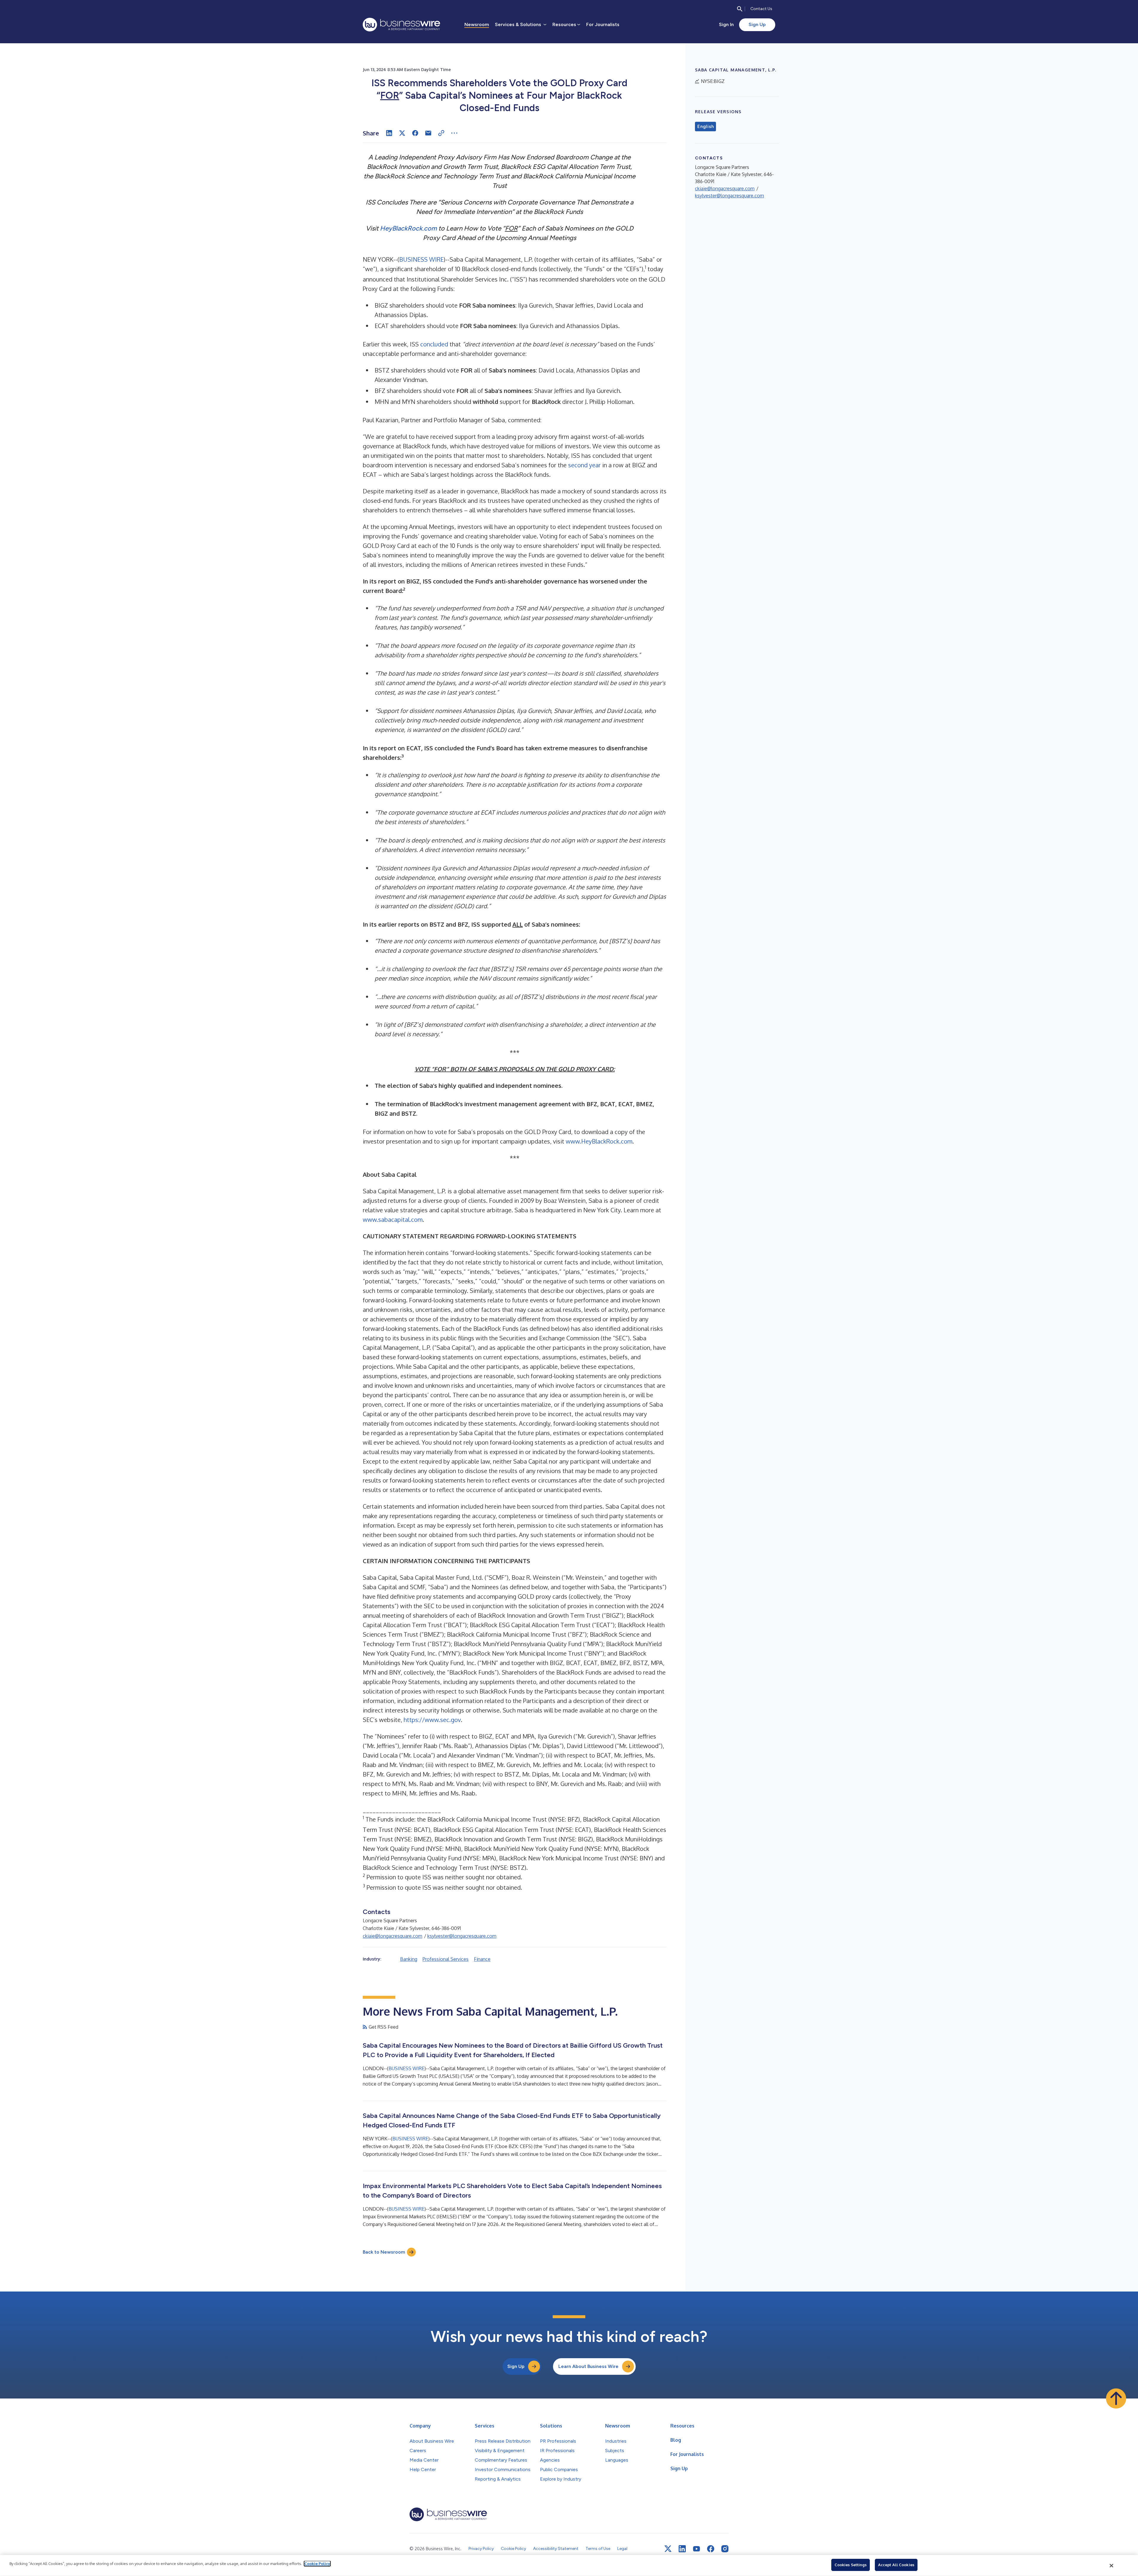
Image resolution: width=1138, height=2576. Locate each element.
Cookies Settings (851, 2565)
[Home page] (401, 25)
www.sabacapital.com (393, 1219)
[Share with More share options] (454, 133)
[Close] (1112, 2566)
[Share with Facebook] (415, 133)
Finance (482, 1959)
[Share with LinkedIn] (389, 133)
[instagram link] (725, 2549)
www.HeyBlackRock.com (599, 1141)
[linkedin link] (682, 2549)
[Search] (740, 9)
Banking (409, 1959)
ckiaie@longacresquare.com (393, 1936)
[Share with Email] (428, 133)
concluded (434, 344)
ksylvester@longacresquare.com (462, 1936)
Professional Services (446, 1959)
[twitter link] (668, 2549)
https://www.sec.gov (432, 1720)
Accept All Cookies (896, 2565)
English (705, 127)
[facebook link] (711, 2549)
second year (584, 465)
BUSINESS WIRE (421, 259)
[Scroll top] (1116, 2398)
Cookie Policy (317, 2564)
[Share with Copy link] (441, 133)
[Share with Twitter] (402, 133)
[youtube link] (696, 2549)
